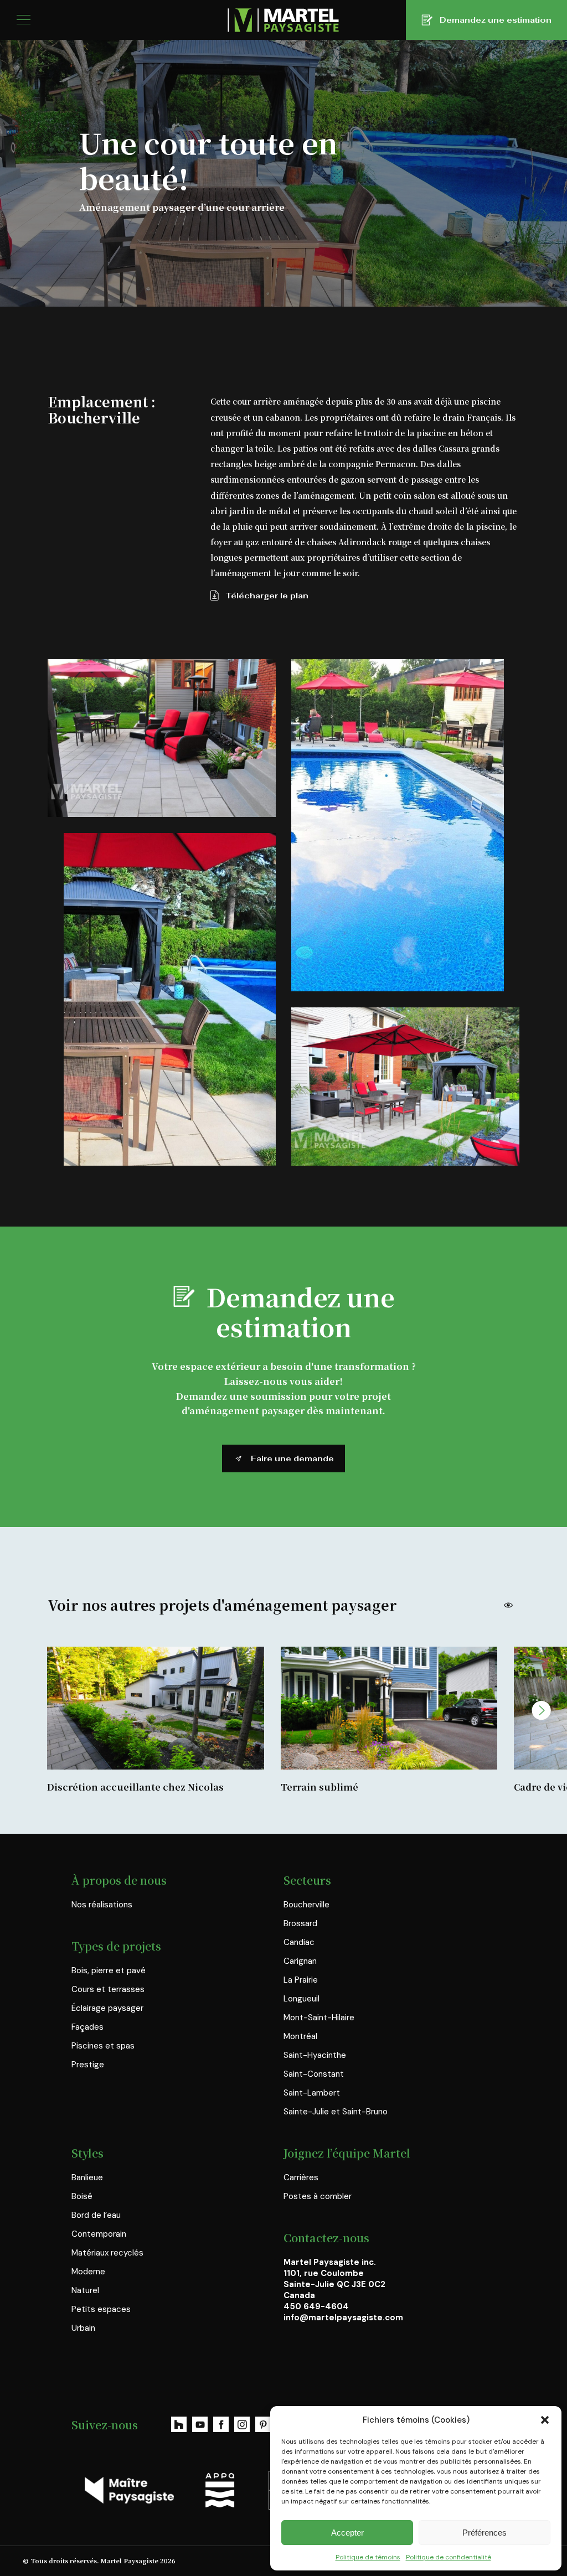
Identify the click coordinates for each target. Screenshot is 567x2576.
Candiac (299, 1942)
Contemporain (99, 2234)
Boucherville (306, 1905)
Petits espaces (101, 2309)
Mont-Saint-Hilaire (319, 2018)
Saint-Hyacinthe (315, 2055)
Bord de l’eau (96, 2215)
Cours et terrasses (108, 1989)
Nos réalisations (102, 1905)
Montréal (300, 2036)
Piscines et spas (103, 2046)
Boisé (82, 2196)
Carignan (300, 1961)
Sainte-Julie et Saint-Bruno (336, 2112)
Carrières (301, 2177)
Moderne (88, 2272)
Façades (87, 2027)
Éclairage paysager (107, 2008)
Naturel (85, 2290)
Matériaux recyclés (107, 2253)
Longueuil (301, 1999)
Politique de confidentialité (449, 2557)
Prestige (88, 2065)
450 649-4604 (316, 2306)
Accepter (347, 2533)
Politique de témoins (368, 2557)
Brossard (300, 1923)
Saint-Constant (314, 2074)
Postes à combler (318, 2196)
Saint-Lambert (312, 2093)
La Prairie (301, 1980)
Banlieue (87, 2177)
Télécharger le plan (267, 596)
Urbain (83, 2328)
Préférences (484, 2533)
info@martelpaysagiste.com (343, 2318)
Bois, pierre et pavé (109, 1970)
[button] (545, 2420)
